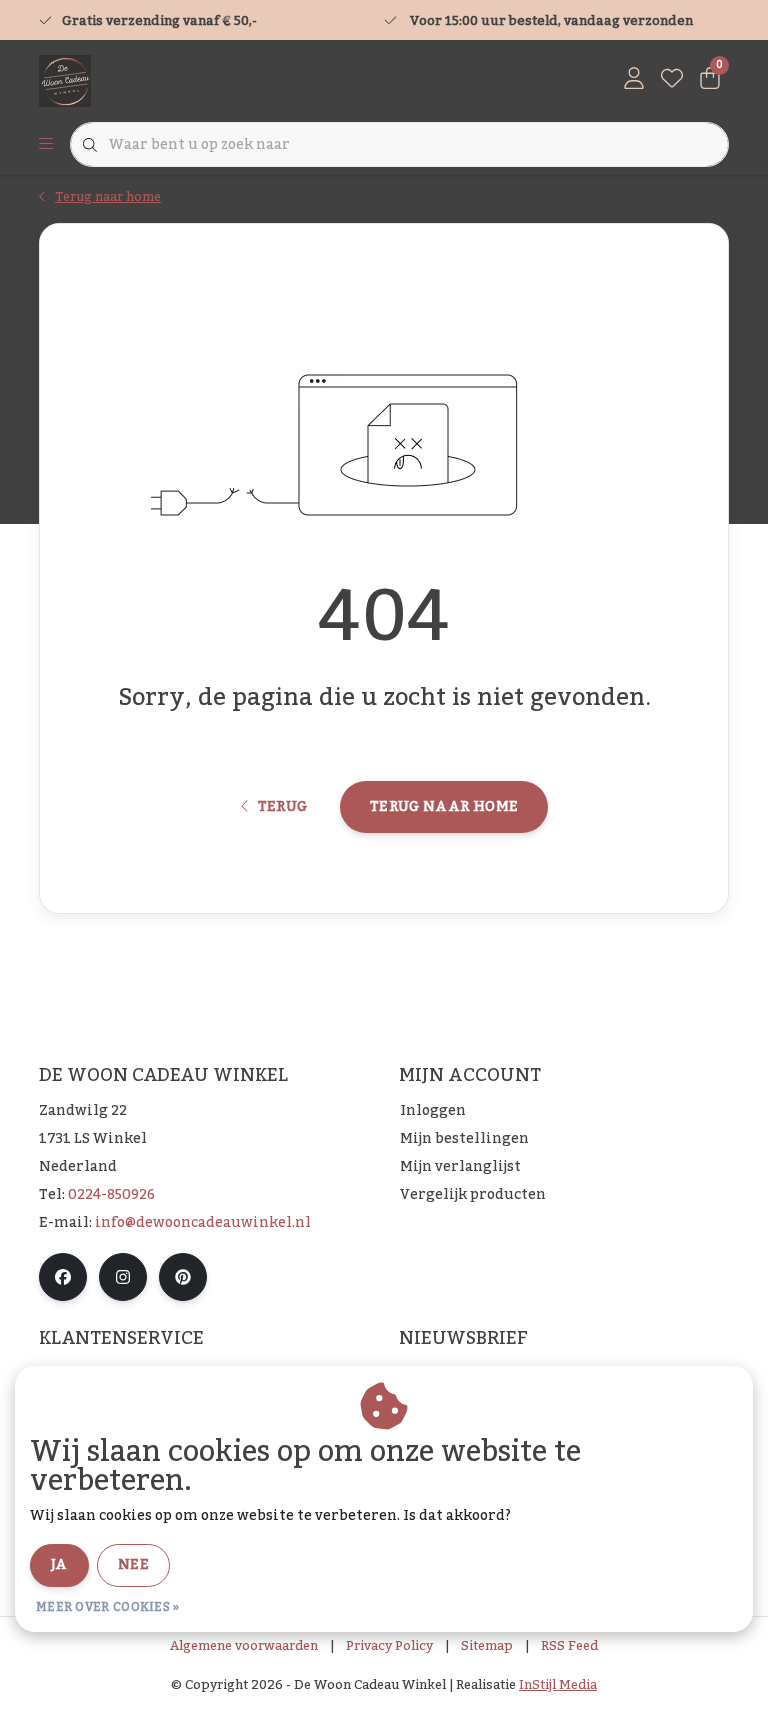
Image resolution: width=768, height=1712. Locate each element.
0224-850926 (111, 1195)
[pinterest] (183, 1277)
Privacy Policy (389, 1646)
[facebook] (63, 1277)
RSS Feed (569, 1646)
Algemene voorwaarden (244, 1646)
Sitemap (487, 1646)
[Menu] (46, 145)
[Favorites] (672, 80)
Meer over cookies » (108, 1607)
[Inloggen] (634, 80)
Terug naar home (444, 807)
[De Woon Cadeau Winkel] (65, 80)
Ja (59, 1565)
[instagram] (123, 1277)
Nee (133, 1565)
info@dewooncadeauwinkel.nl (203, 1223)
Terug (282, 807)
